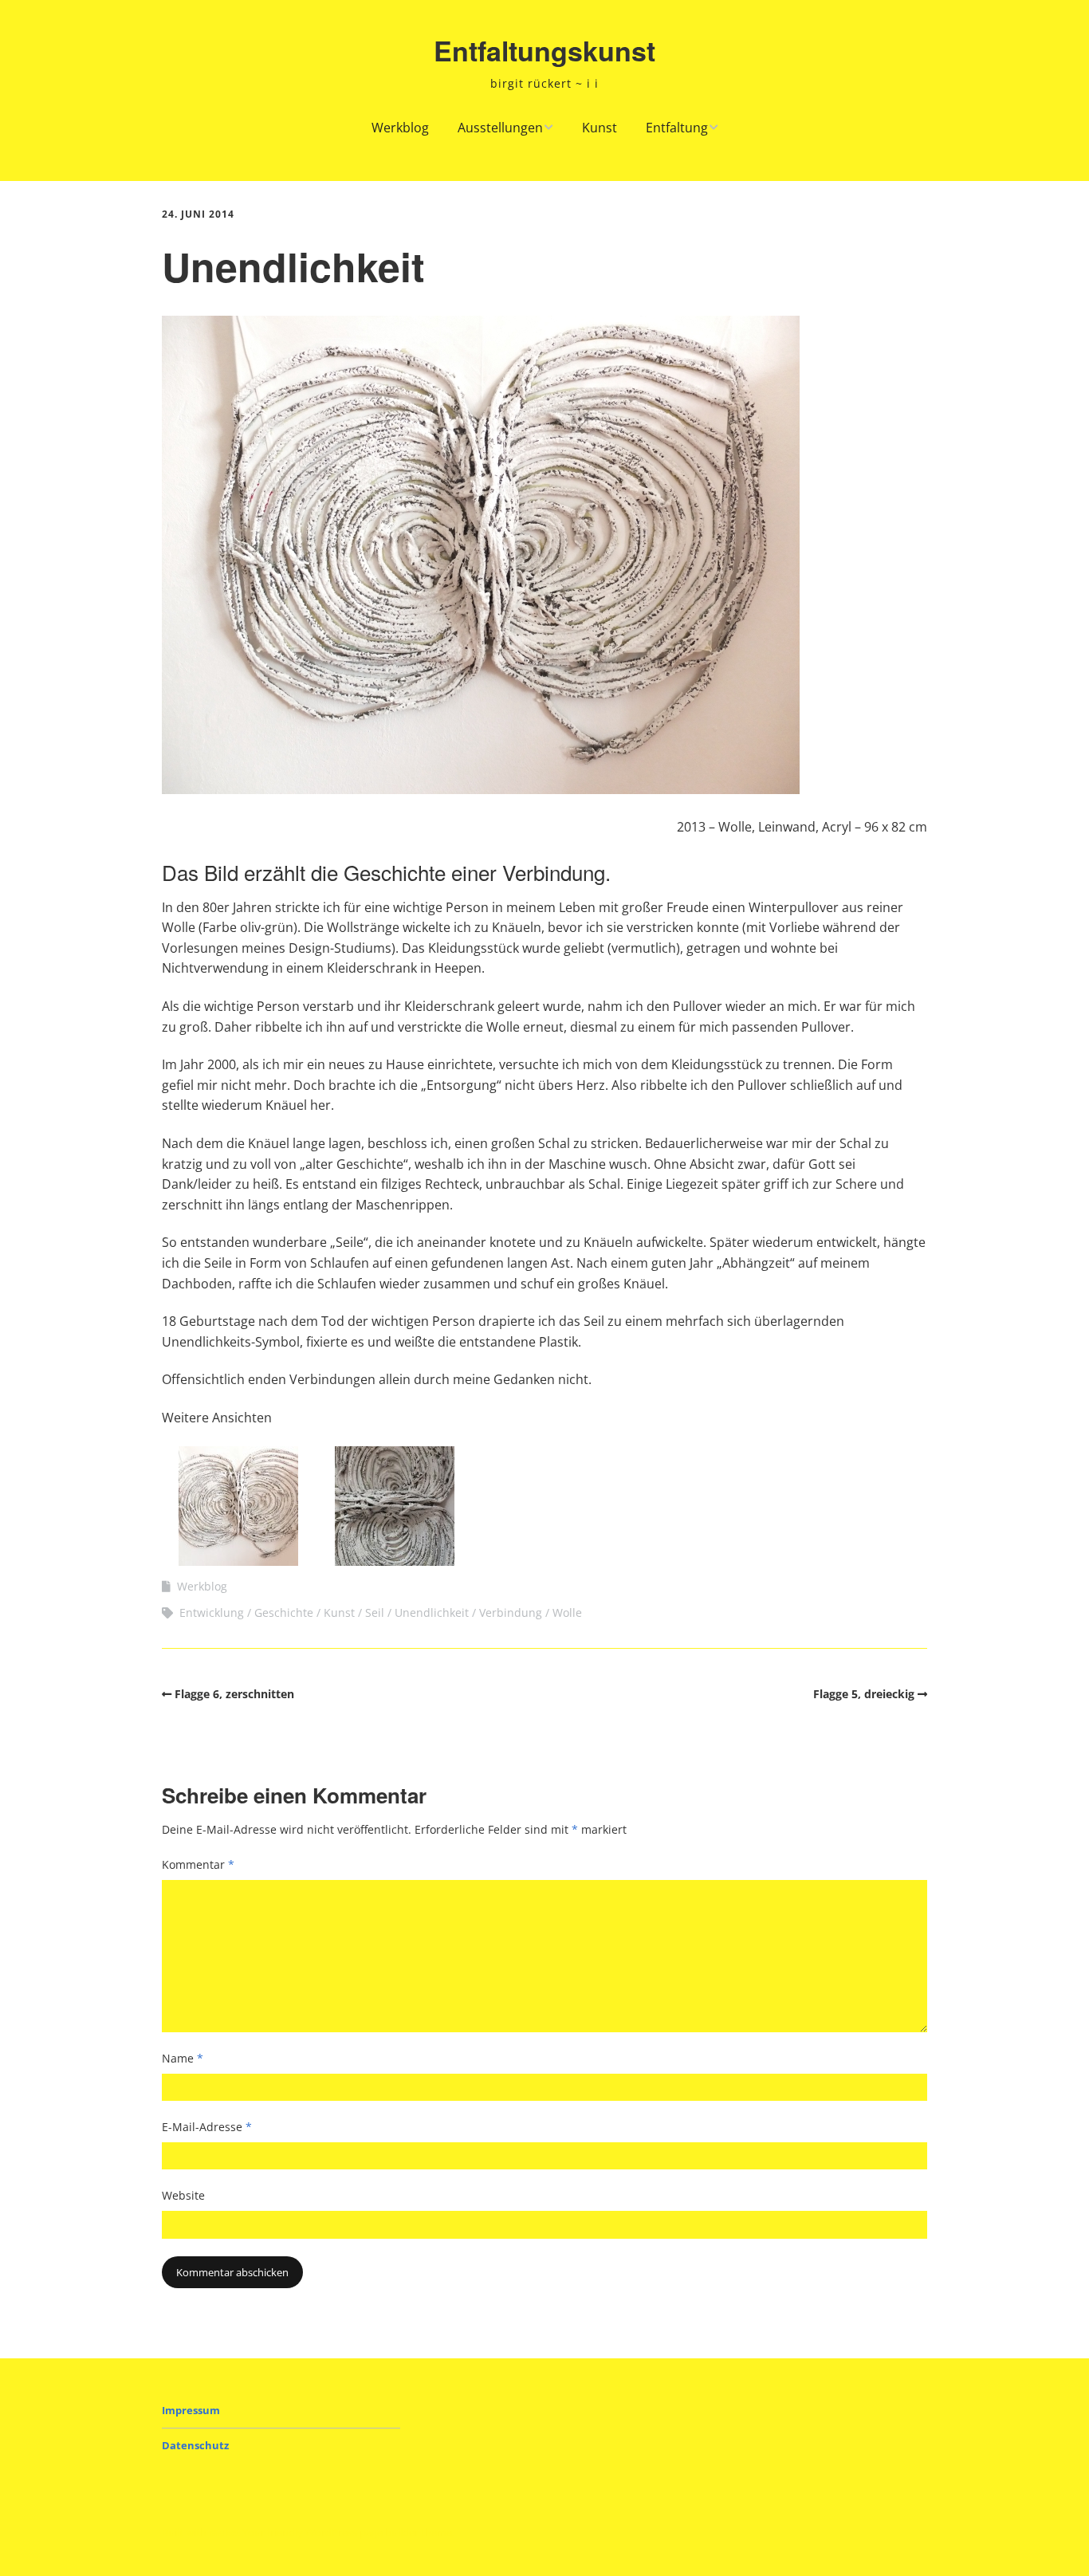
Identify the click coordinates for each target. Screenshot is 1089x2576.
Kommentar (198, 1864)
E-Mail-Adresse (207, 2127)
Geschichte (284, 1612)
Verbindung (511, 1612)
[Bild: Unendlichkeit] (238, 1561)
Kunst (600, 128)
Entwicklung (212, 1612)
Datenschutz (195, 2445)
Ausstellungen (500, 128)
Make (223, 2532)
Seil (375, 1612)
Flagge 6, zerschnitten (234, 1694)
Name (183, 2058)
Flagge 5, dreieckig (864, 1694)
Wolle (567, 1612)
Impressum (191, 2410)
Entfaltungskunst (544, 50)
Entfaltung (677, 128)
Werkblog (400, 128)
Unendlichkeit (432, 1612)
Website (183, 2195)
